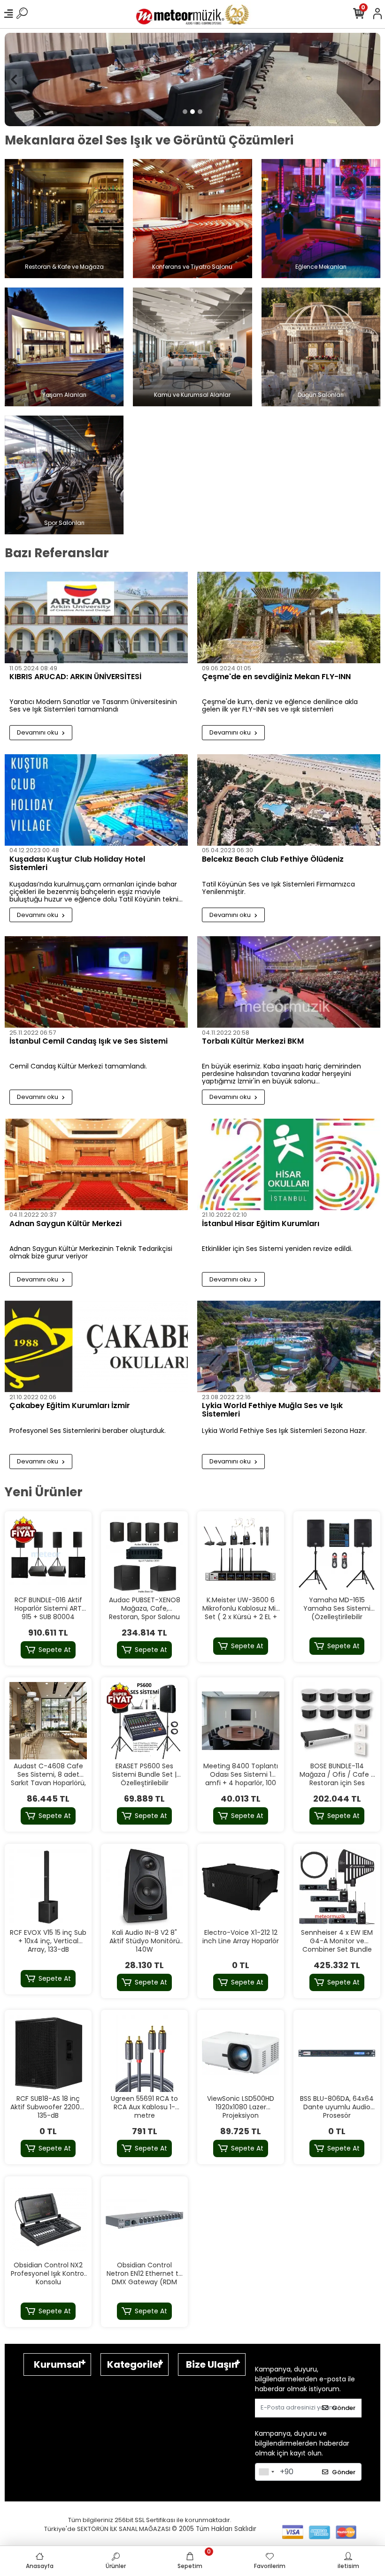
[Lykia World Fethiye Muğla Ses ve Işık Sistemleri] (289, 1347)
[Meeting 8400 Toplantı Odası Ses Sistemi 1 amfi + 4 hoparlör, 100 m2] (241, 1721)
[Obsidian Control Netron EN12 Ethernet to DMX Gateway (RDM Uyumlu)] (144, 2220)
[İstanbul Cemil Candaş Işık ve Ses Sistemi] (96, 982)
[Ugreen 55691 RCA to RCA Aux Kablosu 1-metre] (144, 2054)
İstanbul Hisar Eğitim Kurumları (261, 1224)
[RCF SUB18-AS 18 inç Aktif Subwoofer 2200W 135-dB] (48, 2054)
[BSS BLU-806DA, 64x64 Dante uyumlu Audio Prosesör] (337, 2054)
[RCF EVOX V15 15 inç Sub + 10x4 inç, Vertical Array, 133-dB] (48, 1887)
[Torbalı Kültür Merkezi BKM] (289, 982)
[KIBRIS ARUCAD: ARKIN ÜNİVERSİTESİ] (96, 618)
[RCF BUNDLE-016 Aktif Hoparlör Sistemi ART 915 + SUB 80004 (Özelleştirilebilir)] (48, 1555)
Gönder (344, 2408)
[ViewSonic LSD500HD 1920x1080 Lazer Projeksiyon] (241, 2054)
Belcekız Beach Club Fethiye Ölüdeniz (273, 860)
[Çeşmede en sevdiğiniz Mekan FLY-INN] (289, 618)
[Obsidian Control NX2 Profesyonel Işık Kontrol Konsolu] (48, 2220)
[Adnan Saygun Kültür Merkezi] (96, 1164)
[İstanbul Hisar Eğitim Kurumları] (289, 1164)
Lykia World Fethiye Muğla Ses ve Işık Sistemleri (272, 1411)
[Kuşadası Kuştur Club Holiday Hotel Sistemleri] (96, 800)
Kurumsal (58, 2364)
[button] (14, 80)
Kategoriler (135, 2364)
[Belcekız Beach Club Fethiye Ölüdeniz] (289, 800)
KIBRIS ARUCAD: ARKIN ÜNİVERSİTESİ (75, 678)
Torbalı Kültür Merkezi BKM (253, 1042)
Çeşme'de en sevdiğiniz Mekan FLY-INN (276, 678)
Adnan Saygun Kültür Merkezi (65, 1224)
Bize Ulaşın (212, 2364)
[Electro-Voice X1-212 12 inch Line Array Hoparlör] (241, 1887)
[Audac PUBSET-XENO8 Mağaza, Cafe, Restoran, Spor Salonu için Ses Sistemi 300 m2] (144, 1555)
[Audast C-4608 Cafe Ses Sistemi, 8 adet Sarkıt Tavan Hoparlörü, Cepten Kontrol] (48, 1721)
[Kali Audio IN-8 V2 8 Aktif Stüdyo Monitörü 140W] (144, 1887)
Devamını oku (38, 733)
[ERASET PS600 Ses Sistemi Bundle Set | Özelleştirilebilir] (144, 1721)
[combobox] (266, 2472)
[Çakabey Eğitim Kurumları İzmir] (96, 1347)
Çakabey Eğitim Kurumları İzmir (70, 1407)
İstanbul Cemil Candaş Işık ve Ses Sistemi (89, 1042)
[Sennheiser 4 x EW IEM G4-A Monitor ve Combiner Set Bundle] (337, 1887)
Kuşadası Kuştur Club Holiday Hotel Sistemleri (77, 864)
